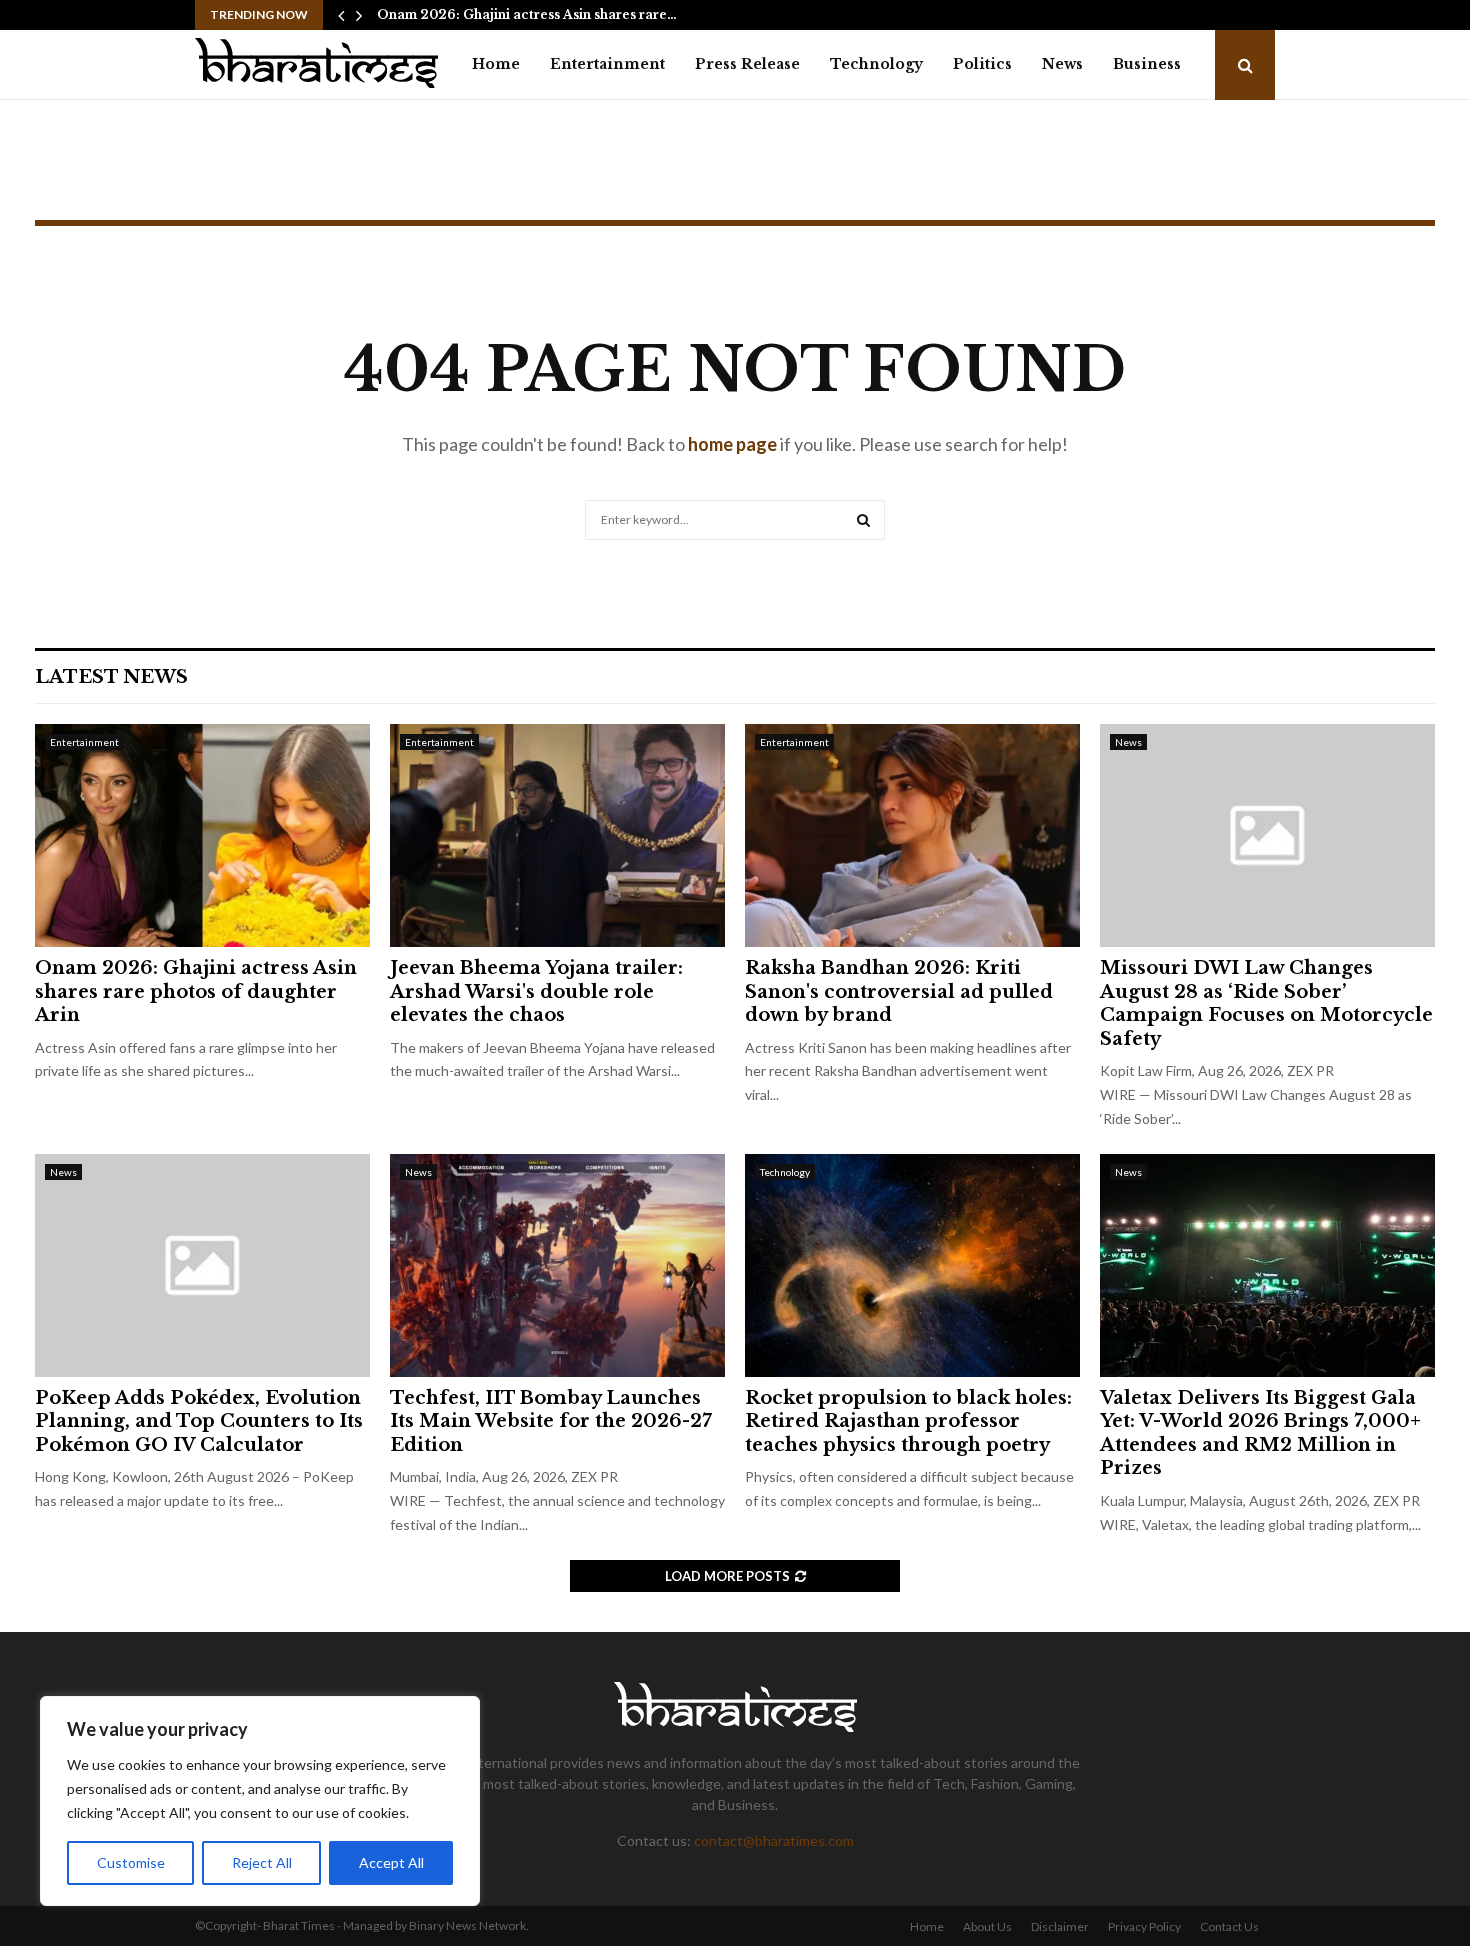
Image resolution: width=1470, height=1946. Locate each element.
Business (1147, 64)
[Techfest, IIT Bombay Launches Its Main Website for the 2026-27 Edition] (557, 1265)
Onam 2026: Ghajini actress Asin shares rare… (527, 14)
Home (496, 64)
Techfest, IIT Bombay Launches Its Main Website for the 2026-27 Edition (551, 1421)
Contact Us (1229, 1926)
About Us (987, 1926)
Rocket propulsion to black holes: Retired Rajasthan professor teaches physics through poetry (908, 1421)
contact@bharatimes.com (774, 1840)
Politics (982, 64)
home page (732, 444)
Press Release (747, 64)
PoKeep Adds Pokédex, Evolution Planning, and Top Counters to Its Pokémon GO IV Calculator (199, 1421)
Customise (131, 1862)
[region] (260, 1801)
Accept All (391, 1862)
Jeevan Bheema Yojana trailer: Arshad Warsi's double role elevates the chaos (536, 991)
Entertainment (607, 64)
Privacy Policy (1144, 1926)
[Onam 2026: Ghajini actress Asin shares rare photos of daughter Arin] (202, 835)
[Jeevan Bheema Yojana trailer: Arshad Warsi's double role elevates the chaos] (557, 835)
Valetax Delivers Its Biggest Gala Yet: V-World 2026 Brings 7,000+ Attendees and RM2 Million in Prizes (1260, 1433)
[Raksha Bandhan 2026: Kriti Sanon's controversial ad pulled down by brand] (912, 835)
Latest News (111, 677)
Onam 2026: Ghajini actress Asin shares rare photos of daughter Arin (196, 991)
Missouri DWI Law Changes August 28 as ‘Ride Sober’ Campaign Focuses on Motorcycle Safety (1266, 1003)
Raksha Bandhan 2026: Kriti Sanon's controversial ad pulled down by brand (899, 991)
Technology (876, 64)
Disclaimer (1060, 1926)
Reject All (262, 1862)
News (1062, 64)
